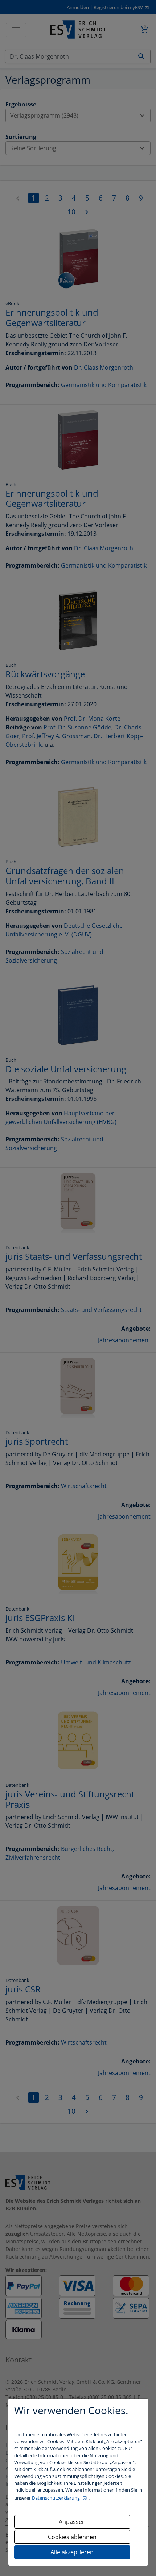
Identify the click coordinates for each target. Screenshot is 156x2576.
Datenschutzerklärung (56, 2498)
